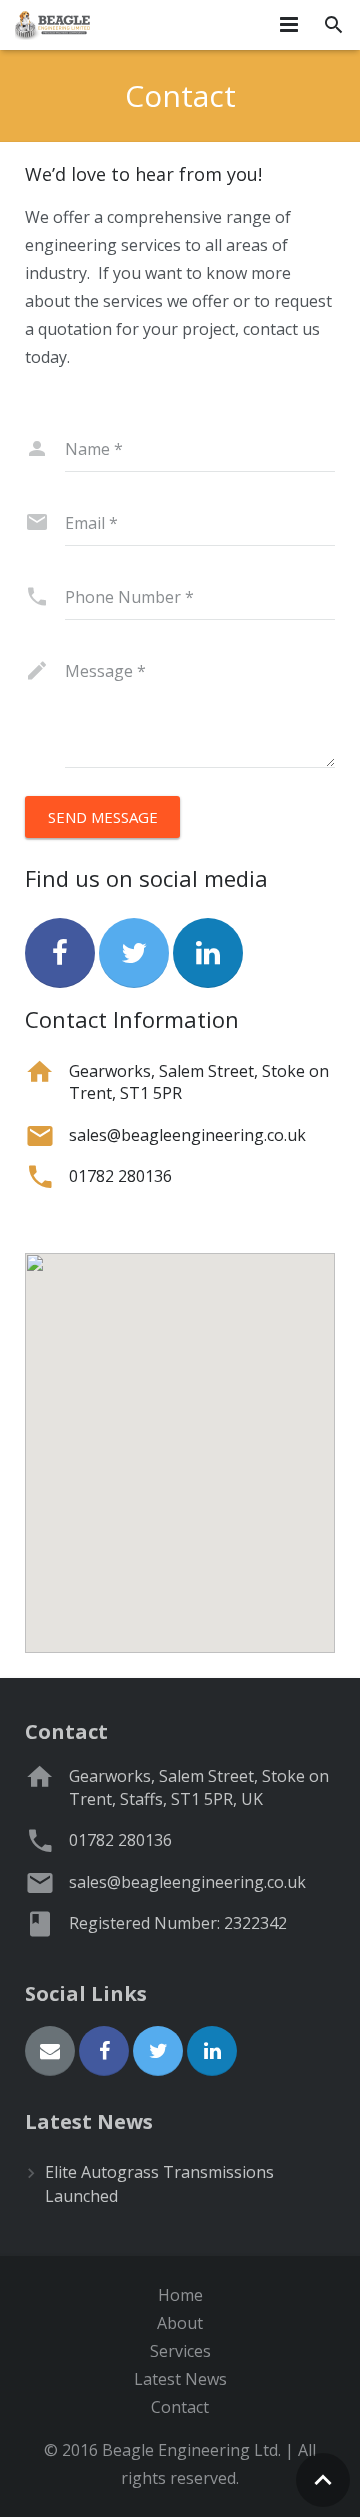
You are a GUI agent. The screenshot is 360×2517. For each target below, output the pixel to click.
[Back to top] (323, 2480)
